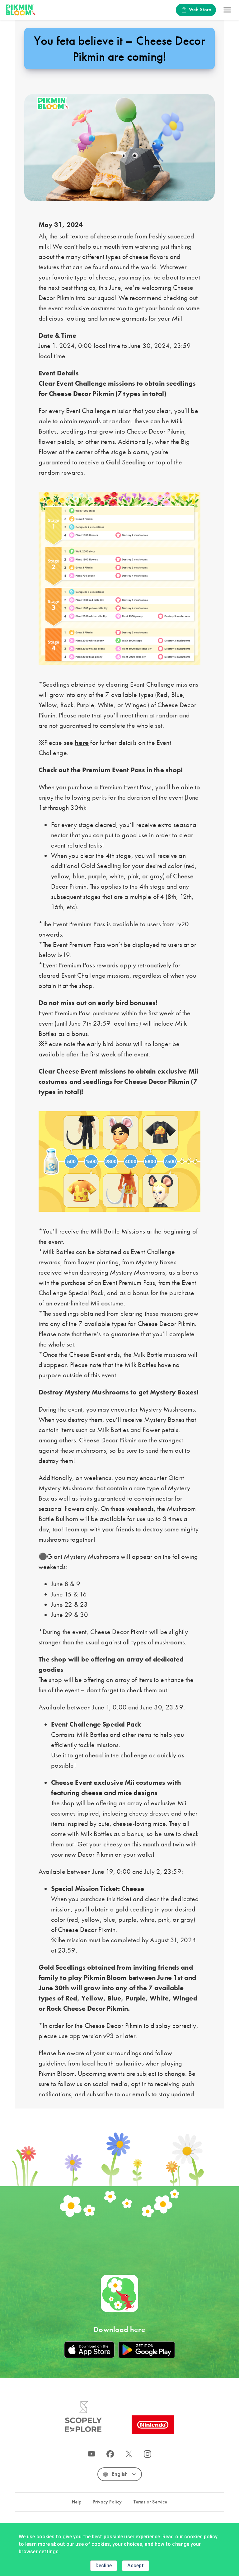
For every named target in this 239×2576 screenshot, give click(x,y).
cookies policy (201, 2537)
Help (77, 2502)
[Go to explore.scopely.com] (83, 2417)
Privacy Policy (107, 2502)
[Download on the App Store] (89, 2350)
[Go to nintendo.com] (153, 2425)
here (82, 743)
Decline (104, 2566)
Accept (136, 2566)
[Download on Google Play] (147, 2350)
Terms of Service (150, 2502)
